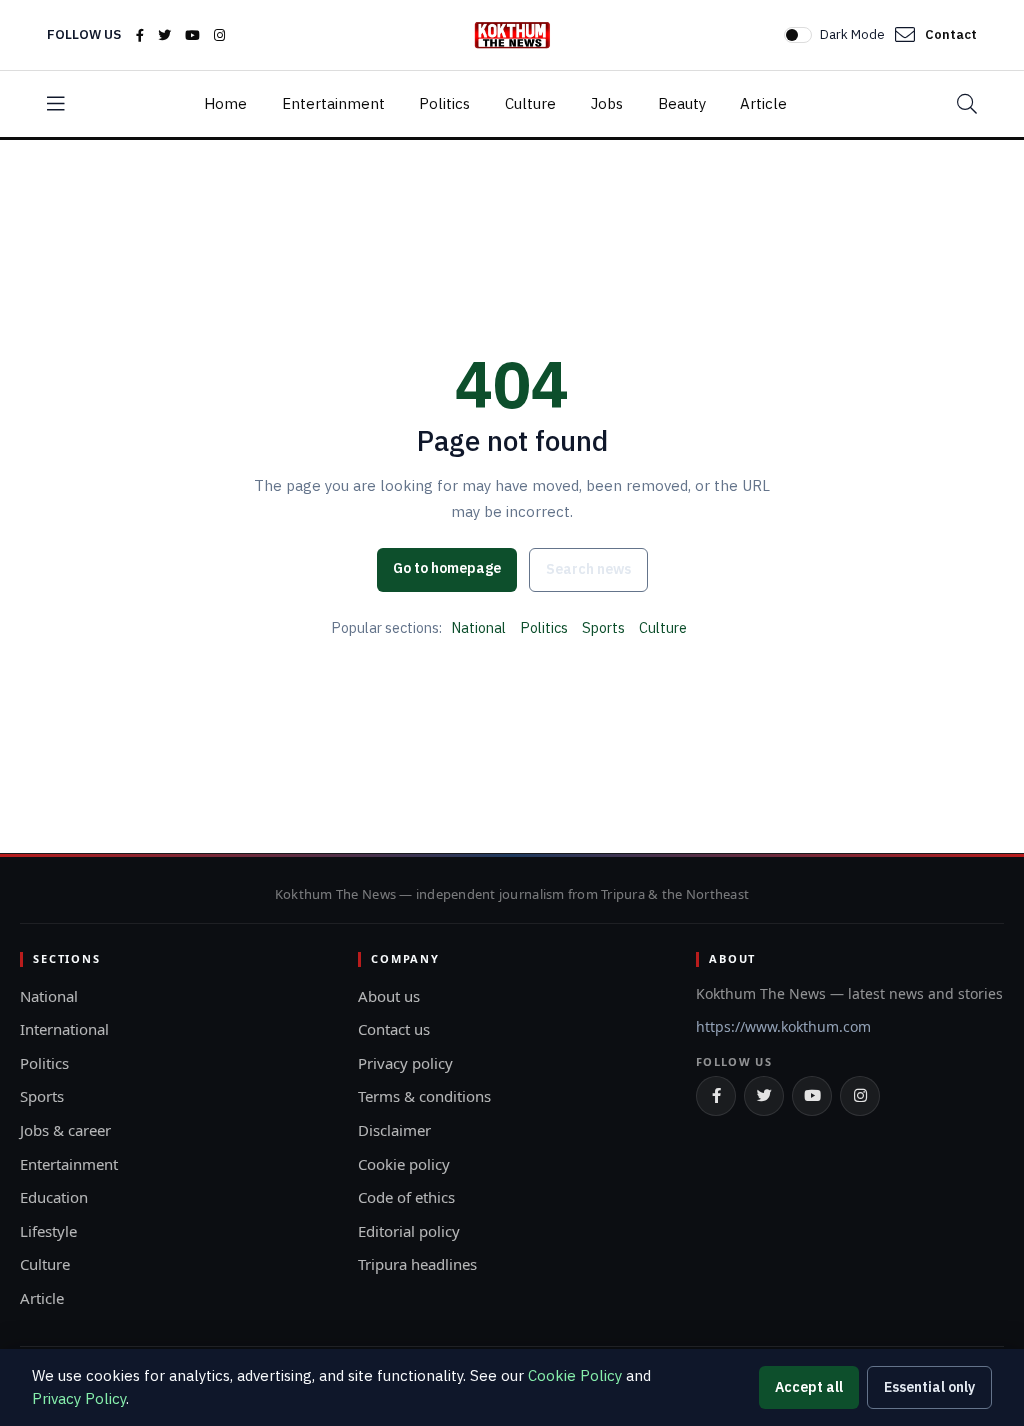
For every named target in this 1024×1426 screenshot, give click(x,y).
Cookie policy (404, 1164)
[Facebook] (140, 35)
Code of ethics (406, 1197)
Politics (444, 103)
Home (225, 103)
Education (54, 1197)
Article (763, 103)
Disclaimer (394, 1130)
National (478, 627)
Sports (603, 627)
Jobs (607, 103)
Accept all (809, 1387)
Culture (530, 103)
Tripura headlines (417, 1264)
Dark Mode (852, 34)
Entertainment (333, 103)
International (64, 1029)
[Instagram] (219, 35)
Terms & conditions (424, 1096)
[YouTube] (192, 35)
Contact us (394, 1029)
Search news (588, 569)
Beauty (682, 103)
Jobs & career (65, 1130)
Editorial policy (409, 1231)
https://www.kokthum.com (783, 1026)
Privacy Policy (79, 1398)
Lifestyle (48, 1231)
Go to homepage (447, 568)
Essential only (929, 1387)
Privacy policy (405, 1063)
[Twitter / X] (164, 35)
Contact (951, 34)
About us (389, 996)
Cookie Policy (575, 1375)
